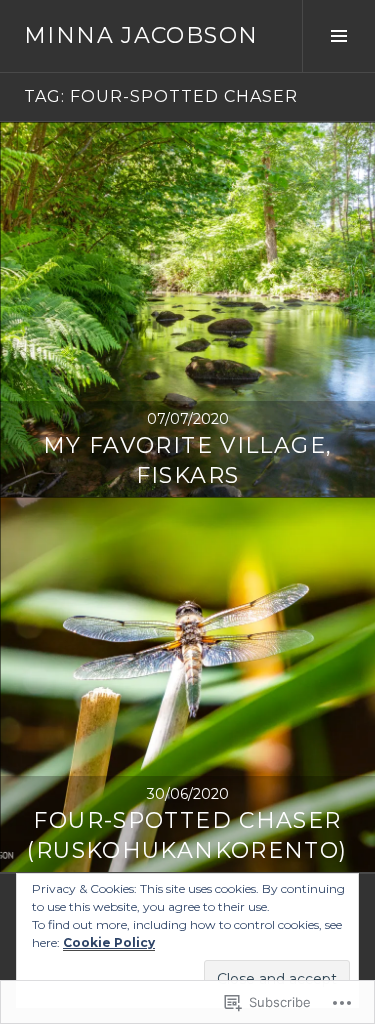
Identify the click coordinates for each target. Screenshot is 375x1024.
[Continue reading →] (187, 309)
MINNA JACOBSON (141, 35)
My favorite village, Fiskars (188, 460)
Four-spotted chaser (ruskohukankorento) (187, 835)
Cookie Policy (109, 942)
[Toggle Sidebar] (338, 36)
